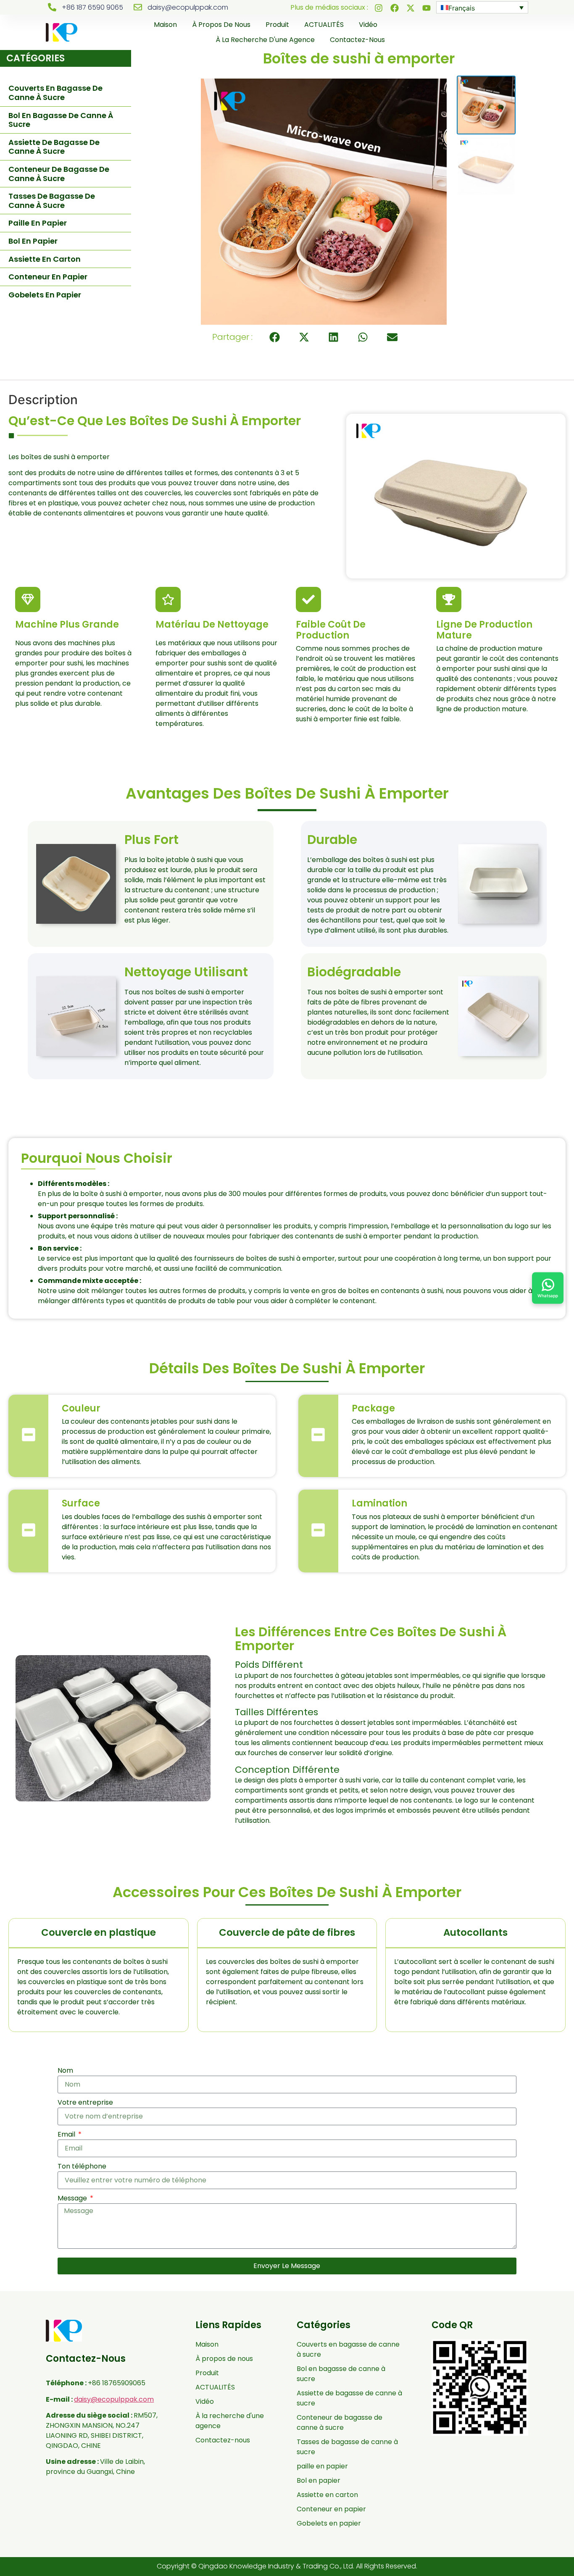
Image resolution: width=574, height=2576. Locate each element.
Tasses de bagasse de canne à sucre (52, 201)
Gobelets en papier (45, 295)
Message (73, 2198)
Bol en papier (33, 241)
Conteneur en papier (48, 277)
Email (67, 2134)
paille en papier (38, 223)
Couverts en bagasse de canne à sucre (55, 93)
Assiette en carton (45, 259)
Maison (165, 25)
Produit (277, 25)
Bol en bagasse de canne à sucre (61, 120)
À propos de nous (221, 25)
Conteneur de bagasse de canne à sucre (59, 174)
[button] (275, 337)
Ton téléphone (82, 2166)
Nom (65, 2070)
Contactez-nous (357, 40)
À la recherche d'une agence (265, 40)
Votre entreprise (85, 2102)
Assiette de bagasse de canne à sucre (54, 147)
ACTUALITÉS (324, 25)
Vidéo (368, 25)
